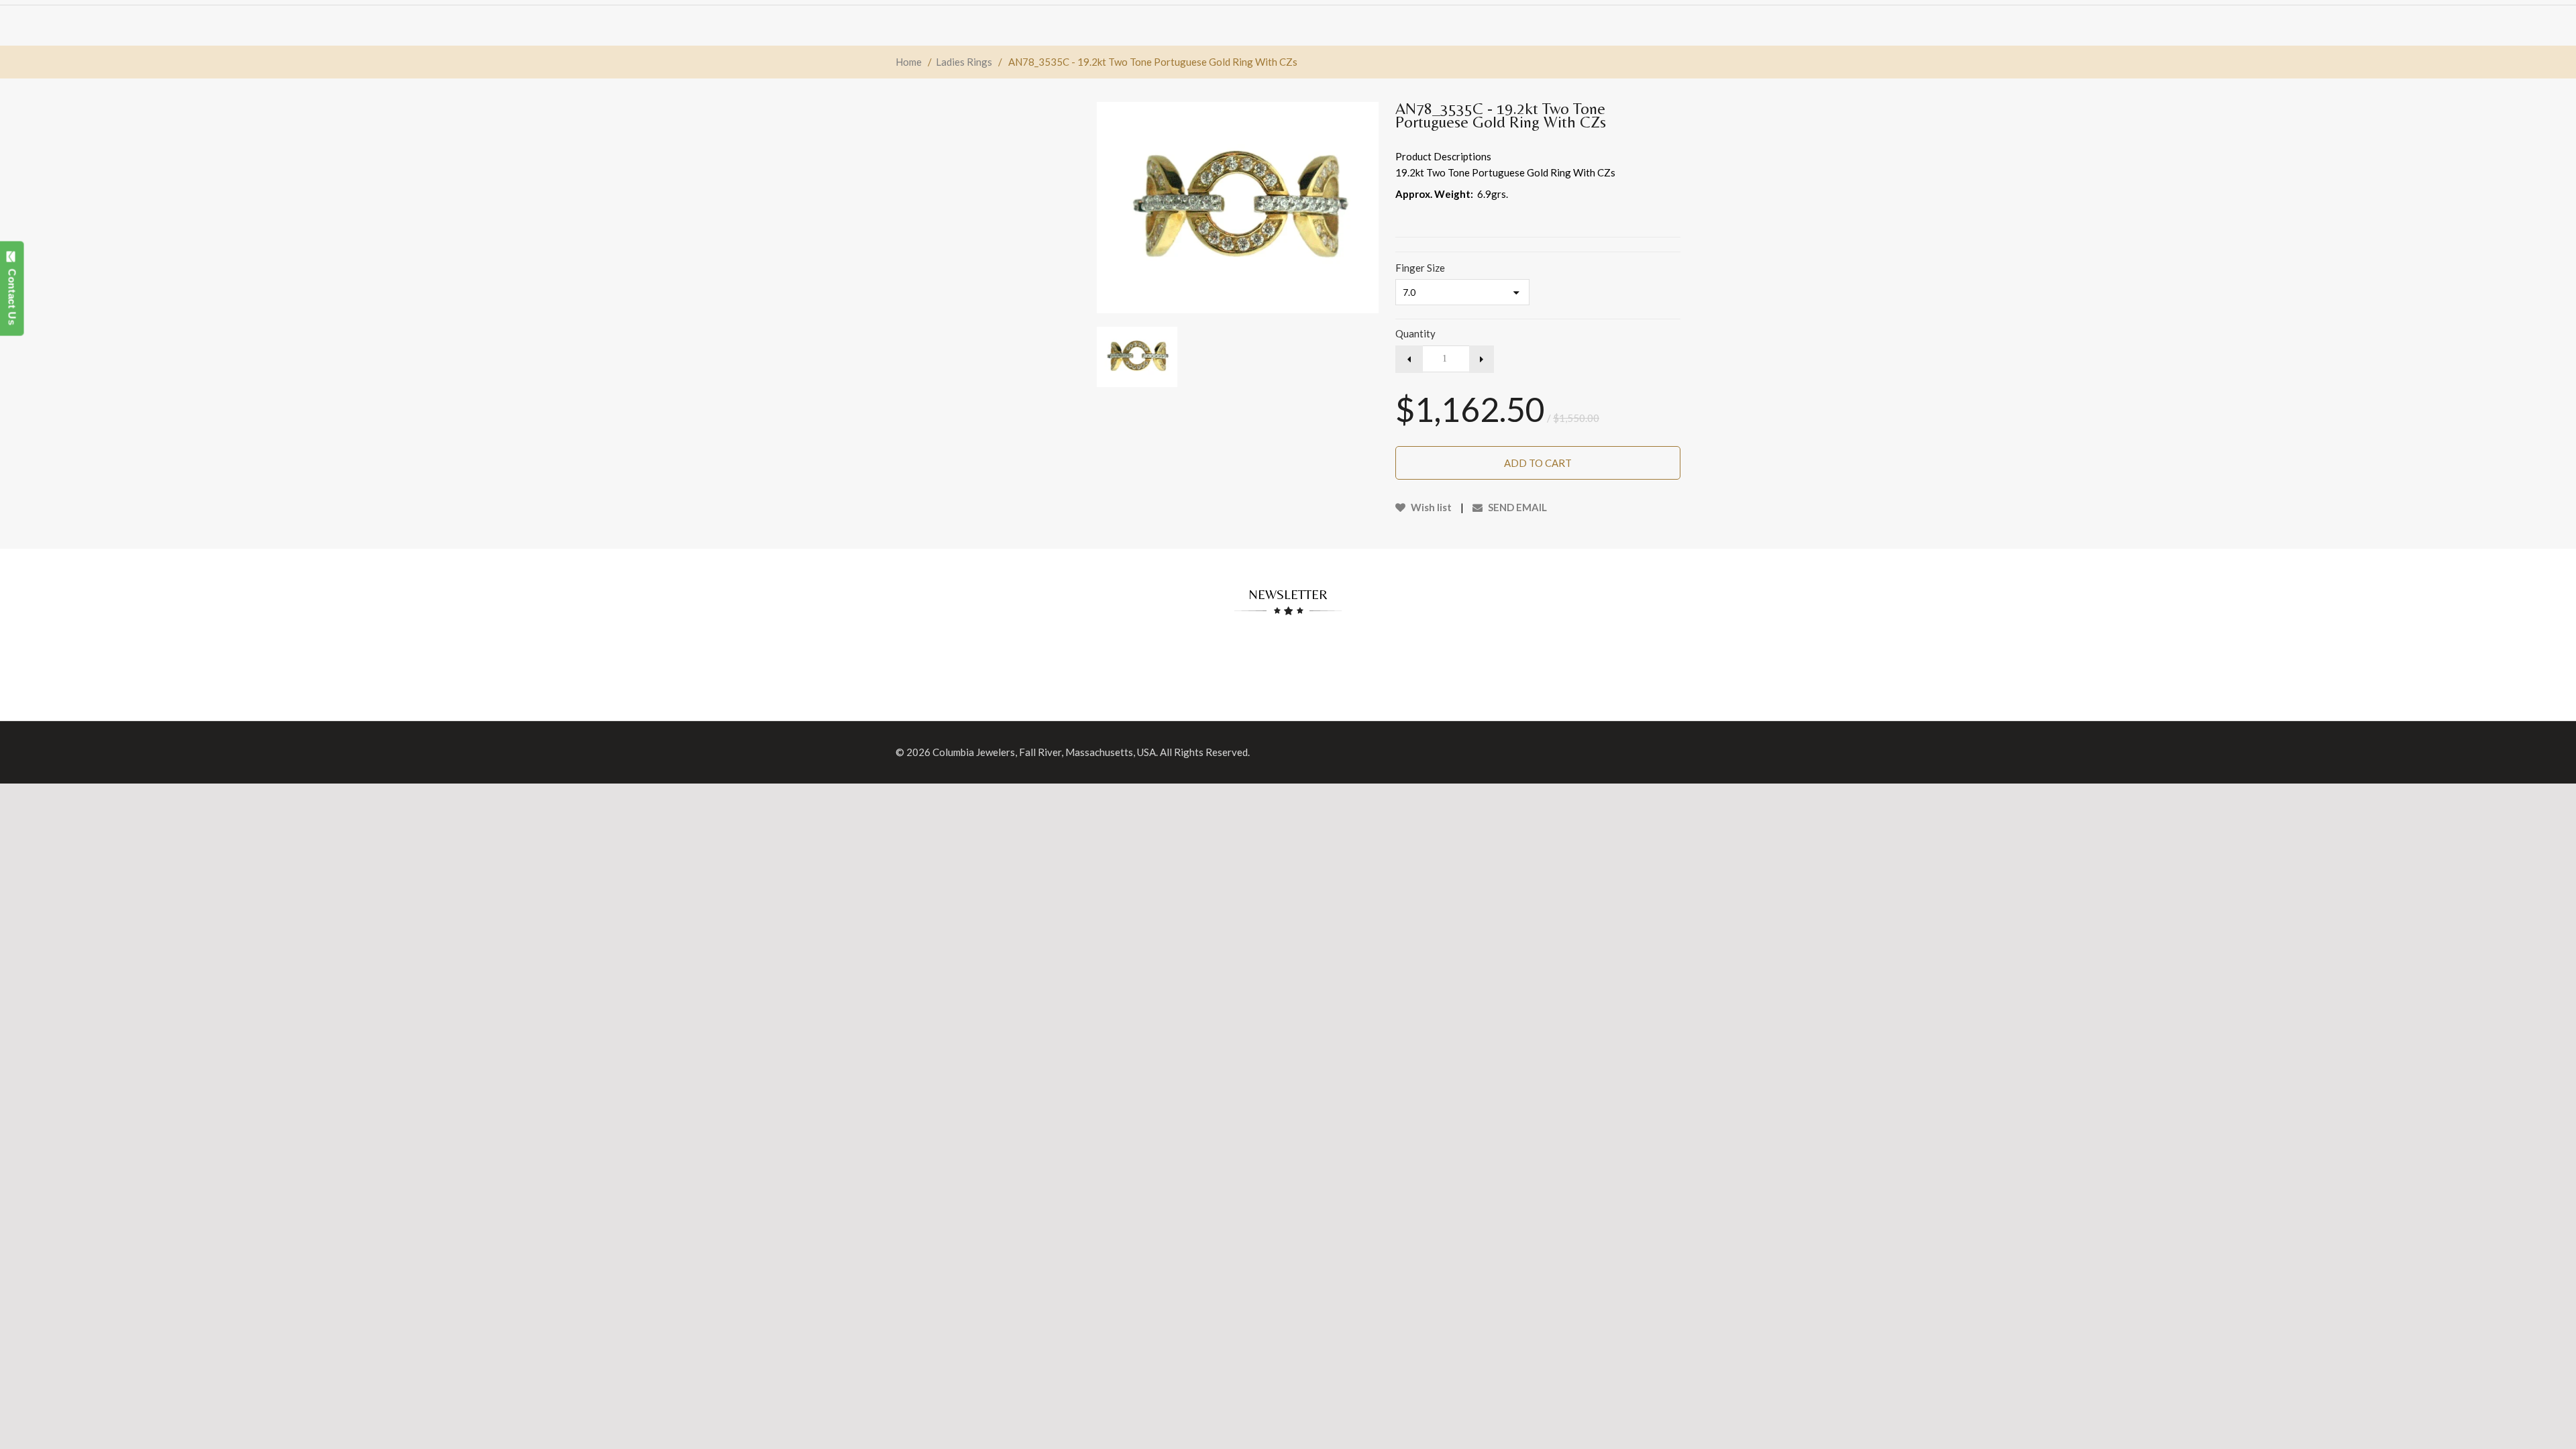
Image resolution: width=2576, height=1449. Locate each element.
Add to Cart (1538, 463)
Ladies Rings (964, 62)
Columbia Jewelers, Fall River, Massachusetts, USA (1044, 752)
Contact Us (12, 294)
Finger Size (1420, 268)
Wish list (1430, 507)
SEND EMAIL (1516, 507)
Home (909, 62)
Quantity (1415, 333)
